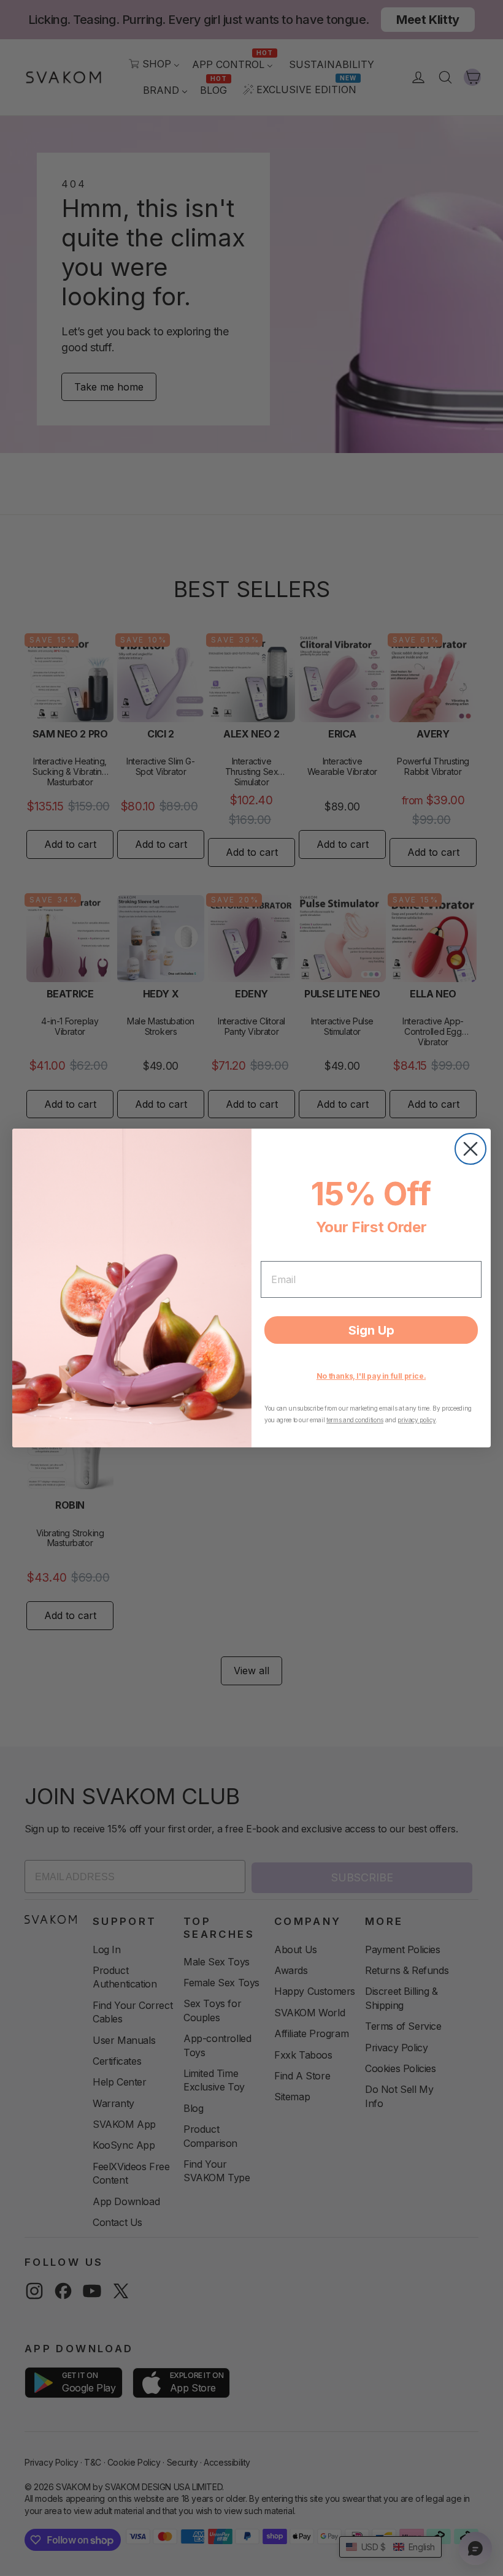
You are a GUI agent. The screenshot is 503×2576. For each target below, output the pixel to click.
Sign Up (371, 1330)
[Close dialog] (470, 1149)
